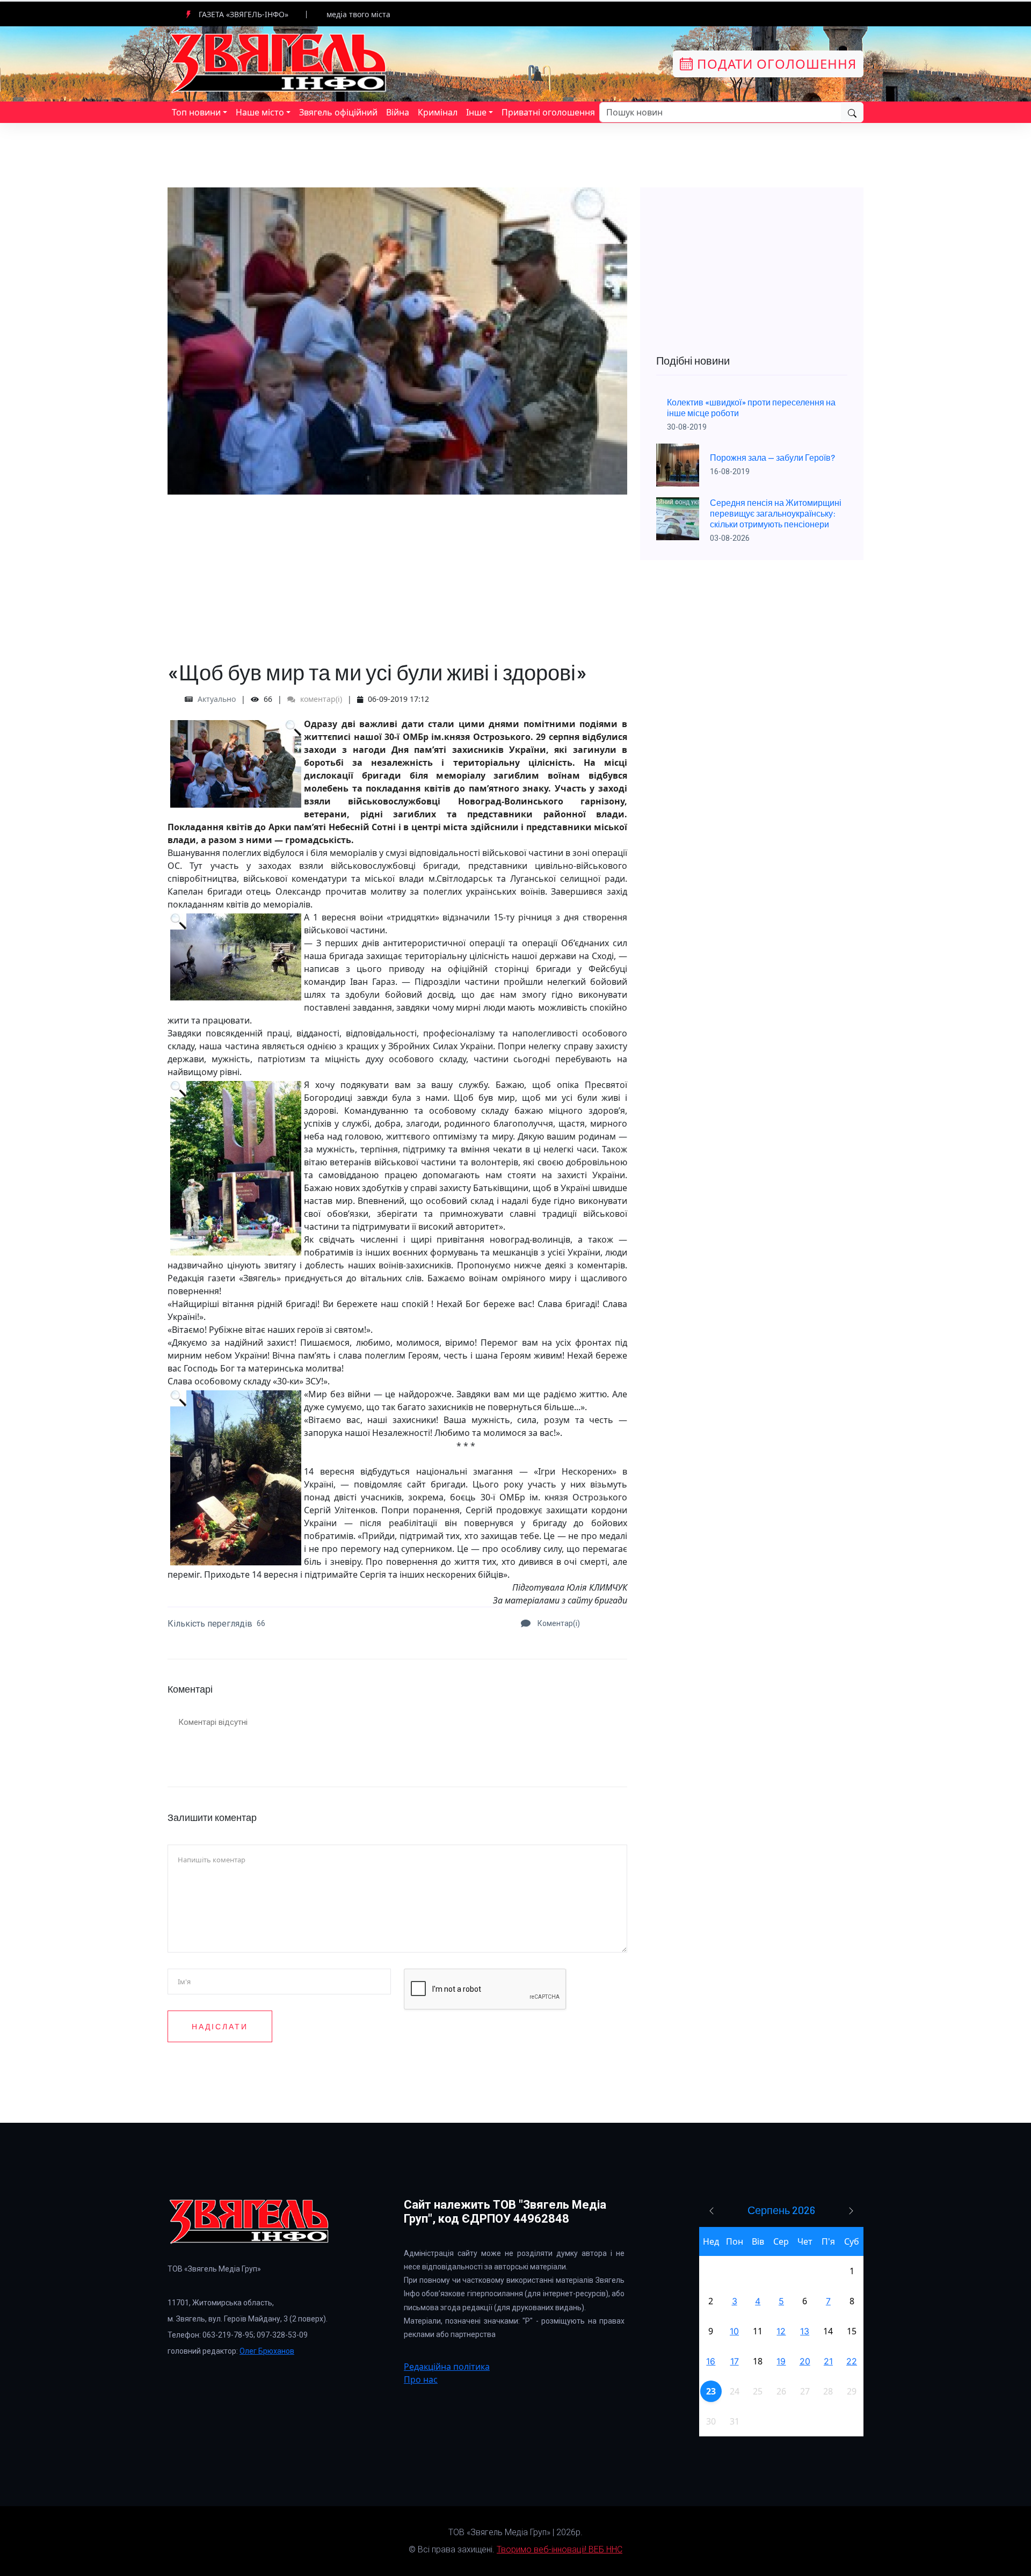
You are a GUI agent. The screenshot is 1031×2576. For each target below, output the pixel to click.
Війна (398, 112)
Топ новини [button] (196, 112)
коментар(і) (320, 699)
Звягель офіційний (338, 112)
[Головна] (279, 63)
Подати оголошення (775, 64)
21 (828, 2361)
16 (711, 2361)
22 (852, 2361)
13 (805, 2331)
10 (734, 2331)
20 (805, 2361)
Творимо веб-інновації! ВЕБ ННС (560, 2549)
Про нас (421, 2379)
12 (781, 2331)
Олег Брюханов (267, 2351)
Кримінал (438, 112)
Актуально (217, 699)
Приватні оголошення (548, 112)
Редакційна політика (447, 2367)
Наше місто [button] (260, 112)
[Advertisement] (397, 570)
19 (781, 2361)
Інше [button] (476, 112)
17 (735, 2361)
